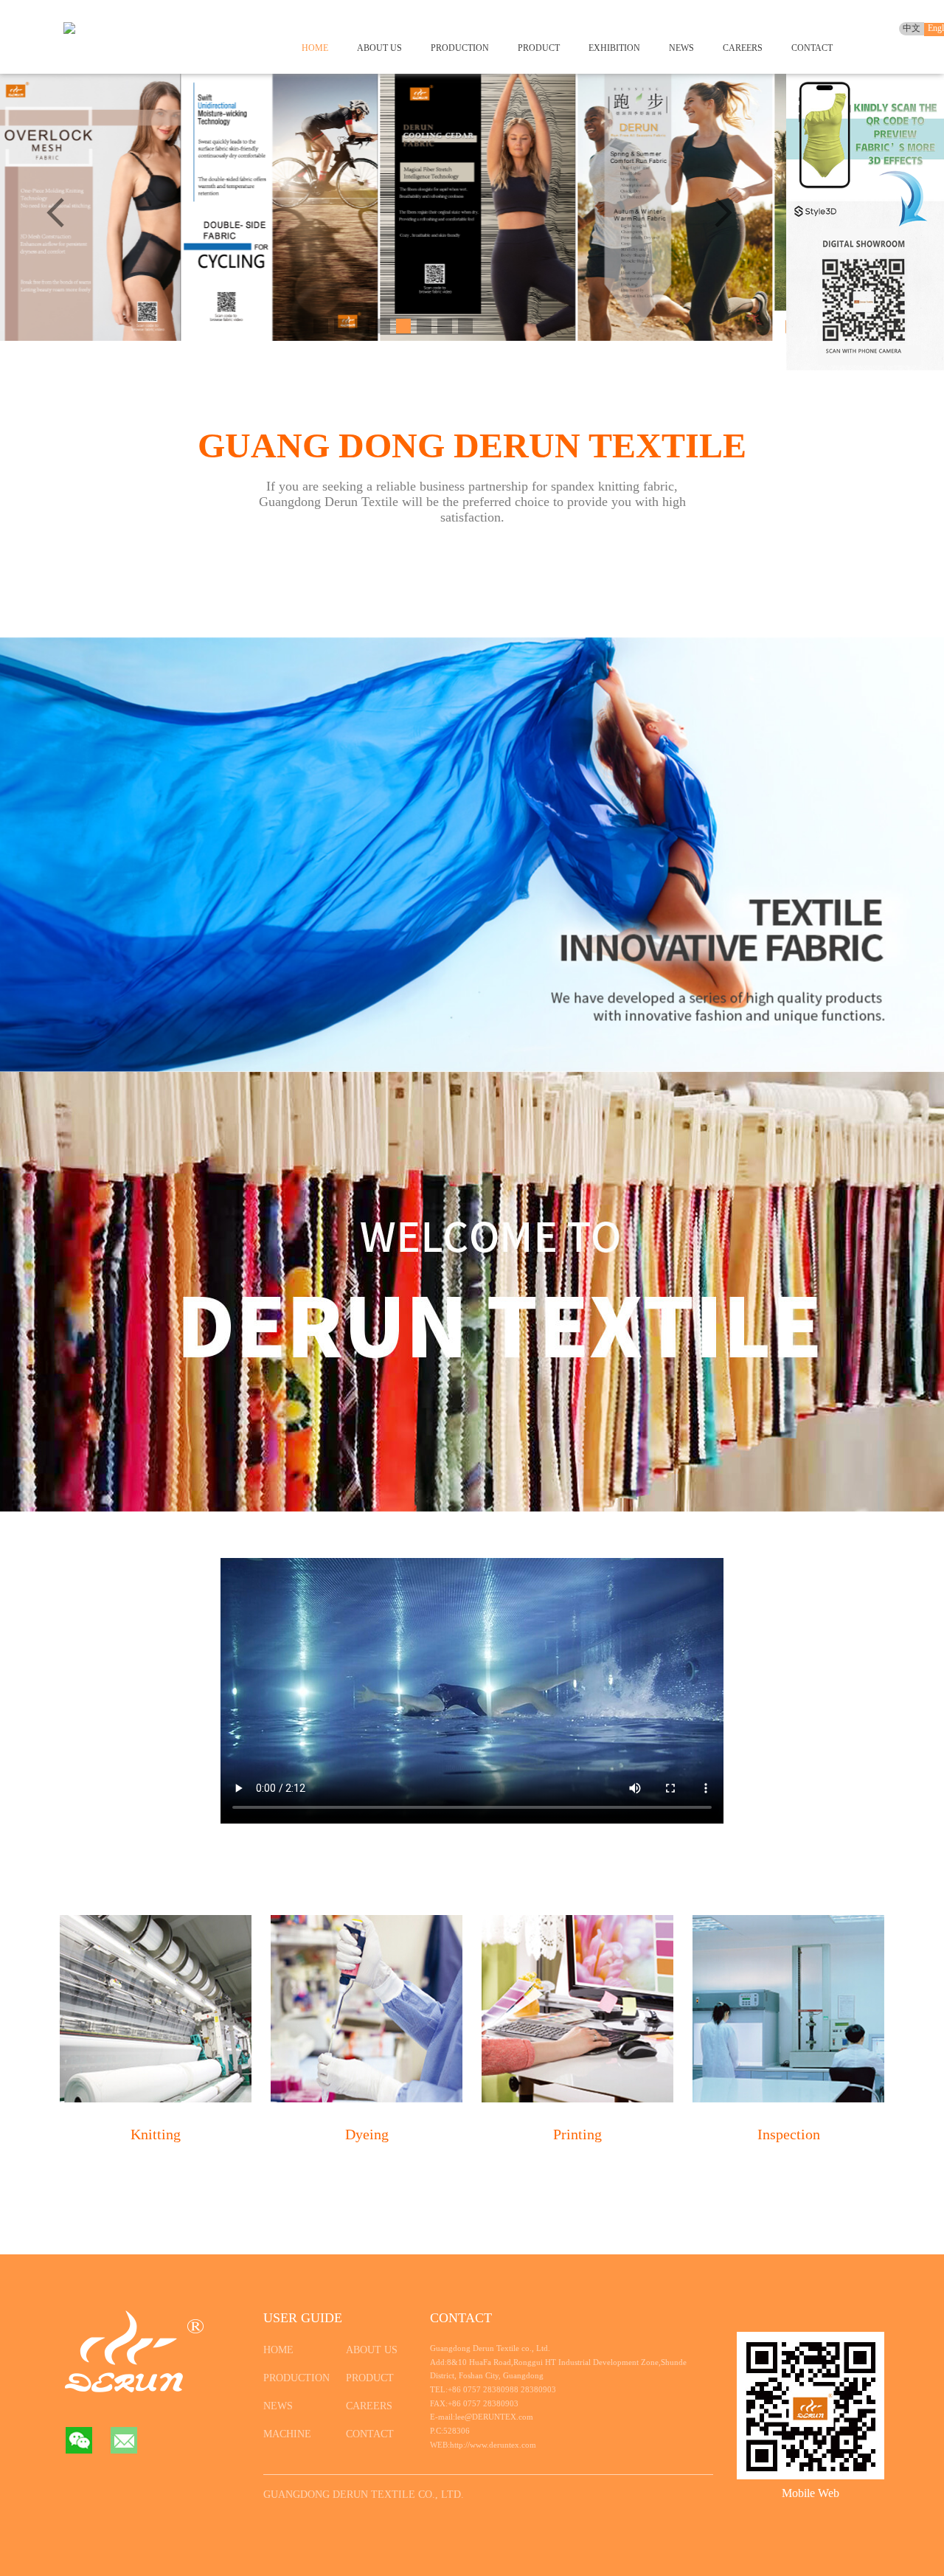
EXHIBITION (614, 48)
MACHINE (287, 2434)
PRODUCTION (460, 48)
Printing (577, 2134)
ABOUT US (379, 48)
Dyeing (367, 2134)
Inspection (789, 2134)
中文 (912, 28)
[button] (727, 215)
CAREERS (743, 48)
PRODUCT (539, 48)
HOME (315, 48)
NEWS (681, 48)
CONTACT (812, 48)
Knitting (156, 2134)
